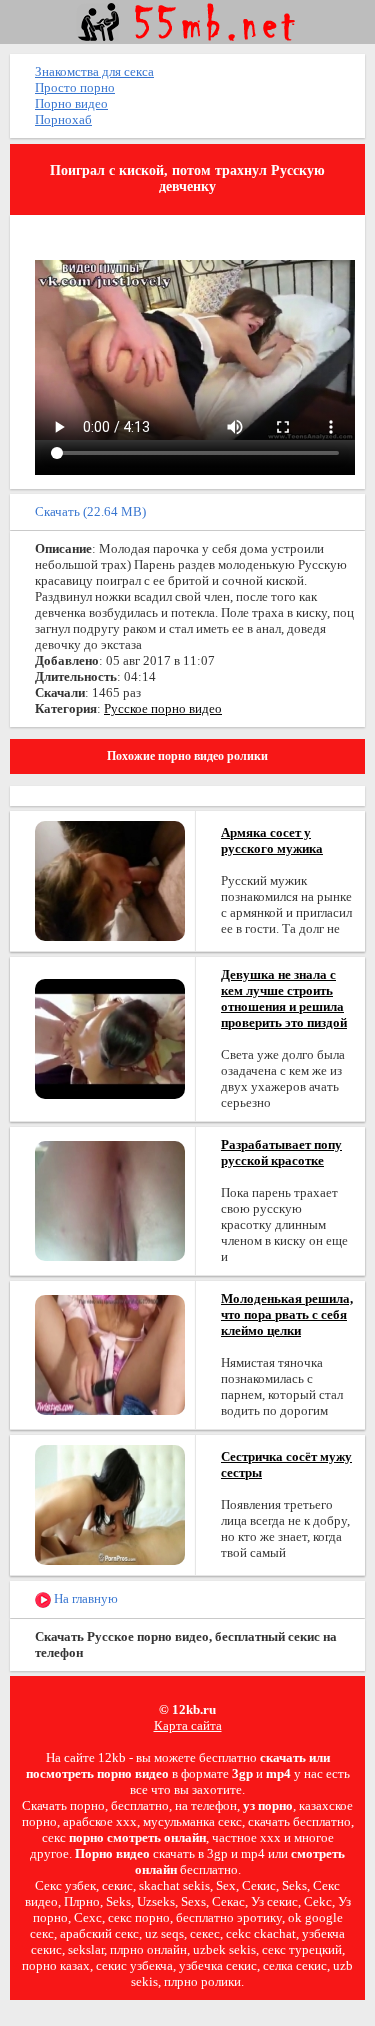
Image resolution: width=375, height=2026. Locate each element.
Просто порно (75, 87)
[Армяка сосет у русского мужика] (110, 879)
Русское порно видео (163, 708)
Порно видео (71, 103)
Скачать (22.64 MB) (90, 511)
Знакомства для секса (94, 71)
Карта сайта (188, 1725)
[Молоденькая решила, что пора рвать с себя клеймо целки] (110, 1353)
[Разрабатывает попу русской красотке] (110, 1199)
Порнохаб (63, 119)
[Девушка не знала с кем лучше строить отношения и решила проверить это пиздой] (110, 1037)
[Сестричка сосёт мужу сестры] (110, 1503)
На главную (84, 1598)
